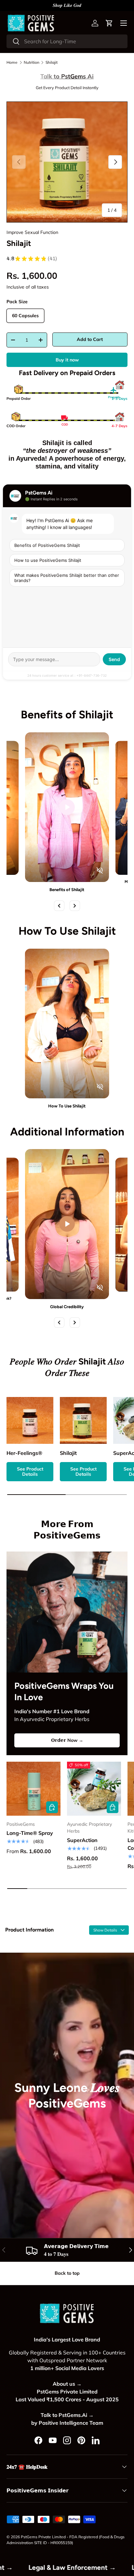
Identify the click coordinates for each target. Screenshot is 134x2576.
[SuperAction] (94, 1789)
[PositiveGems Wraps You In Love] (67, 1612)
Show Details (106, 1930)
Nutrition (32, 62)
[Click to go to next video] (75, 906)
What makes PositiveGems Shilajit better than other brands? (67, 578)
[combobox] (67, 41)
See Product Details (30, 1472)
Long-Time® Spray (30, 1833)
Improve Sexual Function (32, 232)
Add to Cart (90, 339)
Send (114, 659)
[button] (109, 23)
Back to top (67, 2273)
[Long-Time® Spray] (33, 1789)
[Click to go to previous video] (59, 906)
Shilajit (52, 62)
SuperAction (82, 1840)
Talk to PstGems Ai (67, 76)
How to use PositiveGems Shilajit (48, 560)
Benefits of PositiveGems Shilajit (47, 545)
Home (12, 62)
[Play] (67, 807)
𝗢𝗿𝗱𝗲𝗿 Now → (67, 1740)
